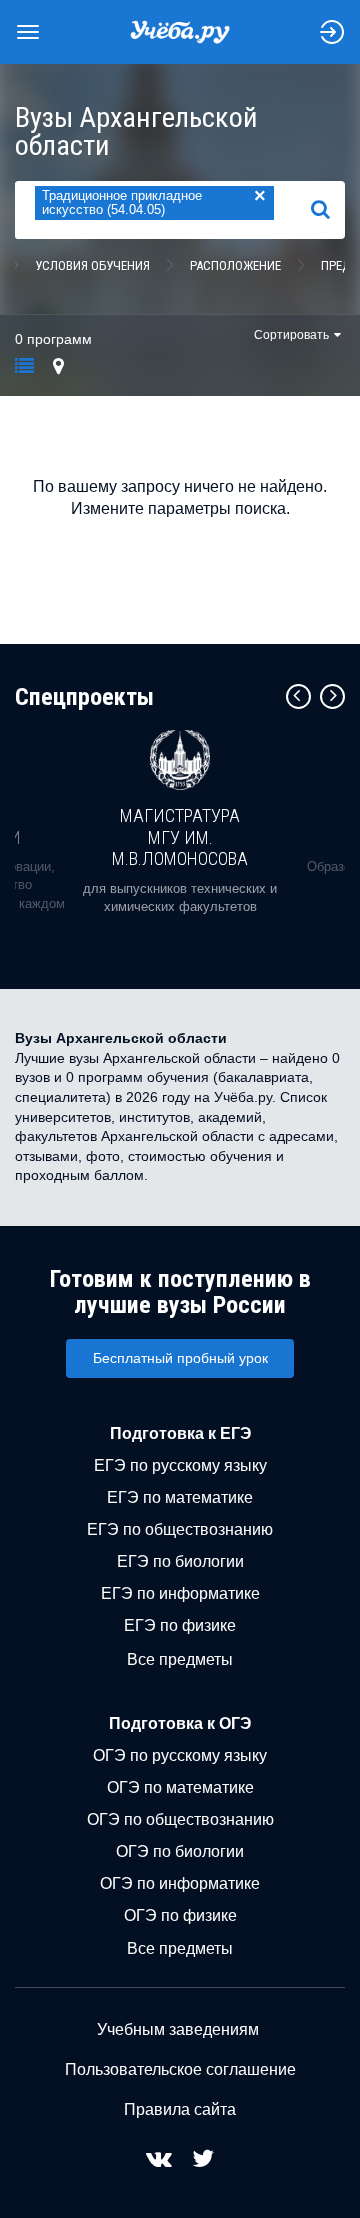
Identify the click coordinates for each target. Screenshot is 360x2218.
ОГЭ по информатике (180, 1883)
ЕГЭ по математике (180, 1497)
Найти (328, 209)
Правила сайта (180, 2109)
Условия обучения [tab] (92, 265)
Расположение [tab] (235, 265)
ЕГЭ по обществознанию (180, 1529)
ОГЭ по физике (180, 1915)
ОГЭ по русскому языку (180, 1755)
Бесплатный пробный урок (180, 1358)
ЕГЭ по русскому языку (180, 1465)
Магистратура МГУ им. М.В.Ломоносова (180, 837)
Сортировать (291, 335)
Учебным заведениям (178, 2029)
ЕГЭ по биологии (180, 1561)
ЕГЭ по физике (180, 1625)
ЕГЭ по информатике (180, 1593)
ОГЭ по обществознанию (180, 1819)
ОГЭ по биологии (180, 1851)
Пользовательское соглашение (180, 2069)
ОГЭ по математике (180, 1787)
